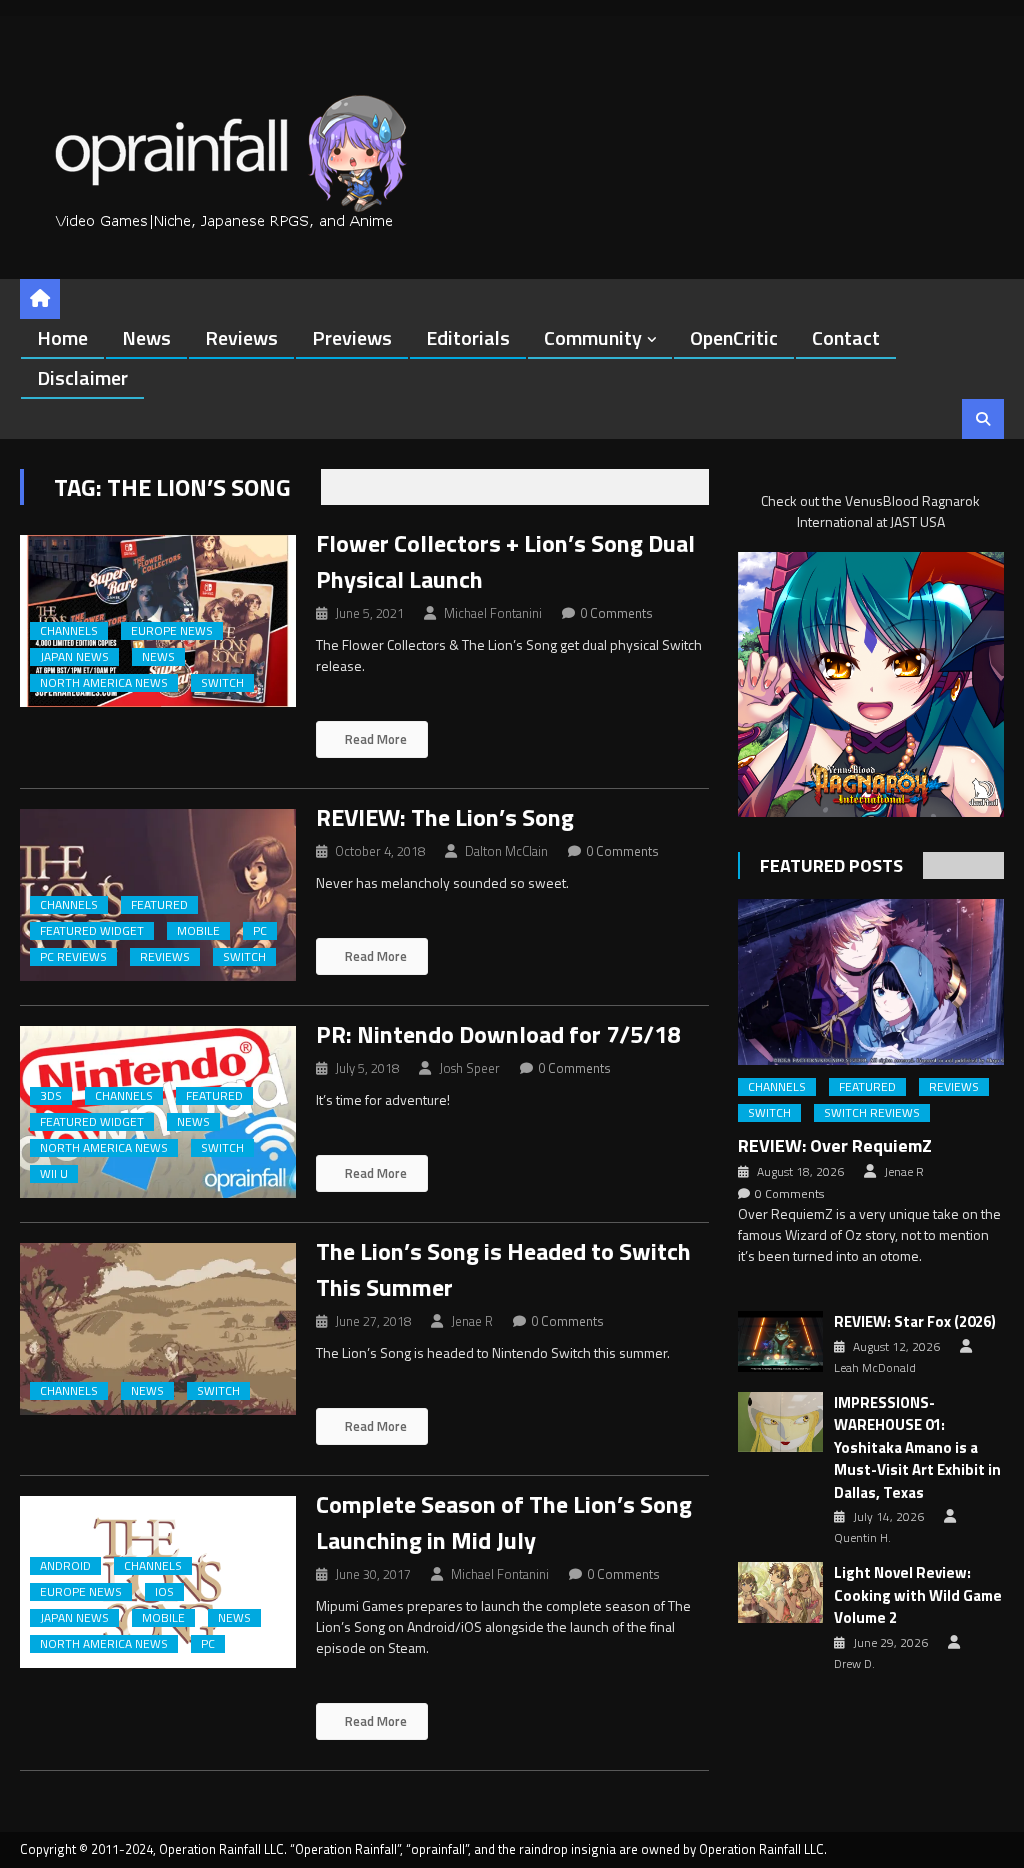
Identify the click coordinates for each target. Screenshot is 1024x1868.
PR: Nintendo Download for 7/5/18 (498, 1034)
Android (65, 1566)
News (146, 337)
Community (593, 337)
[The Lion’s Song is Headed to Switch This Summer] (157, 1329)
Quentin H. (862, 1538)
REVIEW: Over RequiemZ (835, 1145)
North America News (104, 683)
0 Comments (616, 613)
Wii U (54, 1174)
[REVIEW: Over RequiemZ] (870, 982)
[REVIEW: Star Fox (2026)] (780, 1341)
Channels (69, 631)
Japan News (74, 657)
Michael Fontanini (493, 613)
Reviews (241, 337)
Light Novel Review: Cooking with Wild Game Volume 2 (918, 1595)
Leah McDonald (875, 1368)
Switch (222, 683)
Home (62, 337)
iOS (164, 1592)
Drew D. (854, 1664)
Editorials (468, 337)
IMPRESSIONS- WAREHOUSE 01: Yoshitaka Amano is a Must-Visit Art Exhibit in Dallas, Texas (917, 1448)
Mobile (198, 931)
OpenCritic (734, 337)
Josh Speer (469, 1068)
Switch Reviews (872, 1113)
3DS (51, 1096)
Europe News (172, 631)
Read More (374, 739)
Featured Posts (831, 865)
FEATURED (159, 905)
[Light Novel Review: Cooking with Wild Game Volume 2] (780, 1592)
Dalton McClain (506, 851)
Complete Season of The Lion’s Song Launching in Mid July (504, 1522)
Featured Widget (92, 931)
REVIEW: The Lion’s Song (445, 817)
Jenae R (472, 1321)
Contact (846, 337)
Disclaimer (82, 377)
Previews (352, 337)
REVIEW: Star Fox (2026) (915, 1322)
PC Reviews (73, 957)
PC (260, 931)
